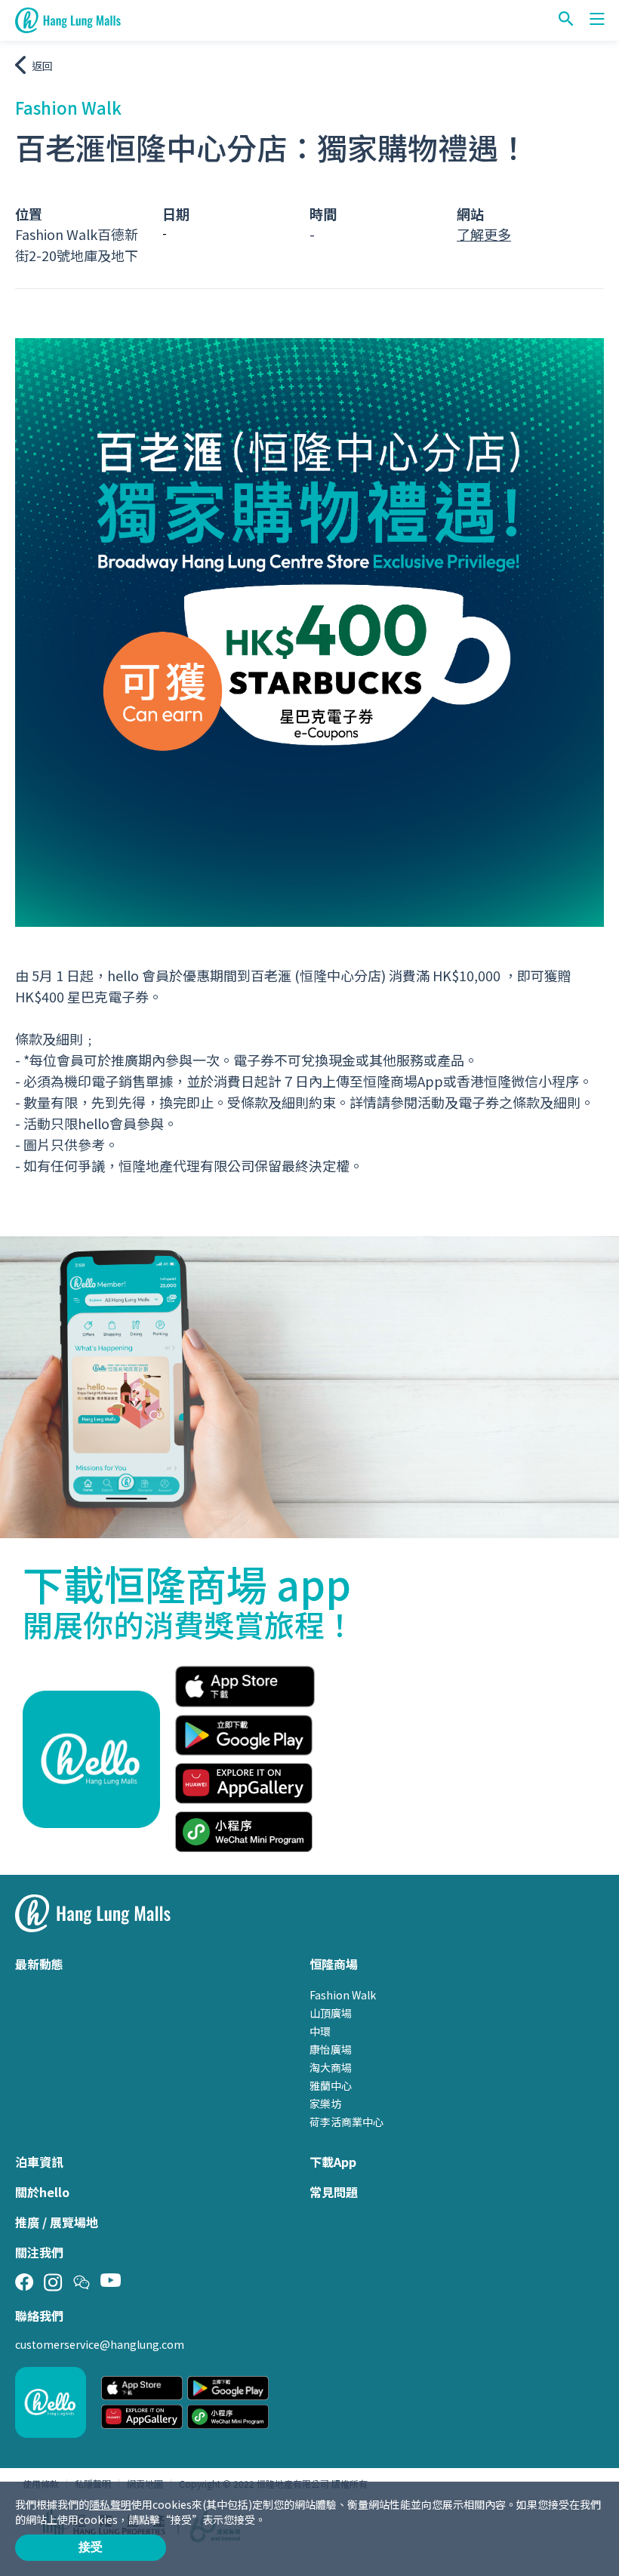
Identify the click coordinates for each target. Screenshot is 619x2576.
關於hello (42, 2192)
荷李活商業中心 (346, 2122)
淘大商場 (331, 2067)
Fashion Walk (343, 1995)
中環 (320, 2031)
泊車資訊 (39, 2162)
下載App (333, 2162)
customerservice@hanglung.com (100, 2344)
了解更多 (484, 234)
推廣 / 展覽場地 (57, 2222)
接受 (91, 2547)
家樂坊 (325, 2104)
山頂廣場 (331, 2013)
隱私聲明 (110, 2504)
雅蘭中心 (331, 2085)
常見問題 (334, 2192)
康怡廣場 (331, 2049)
